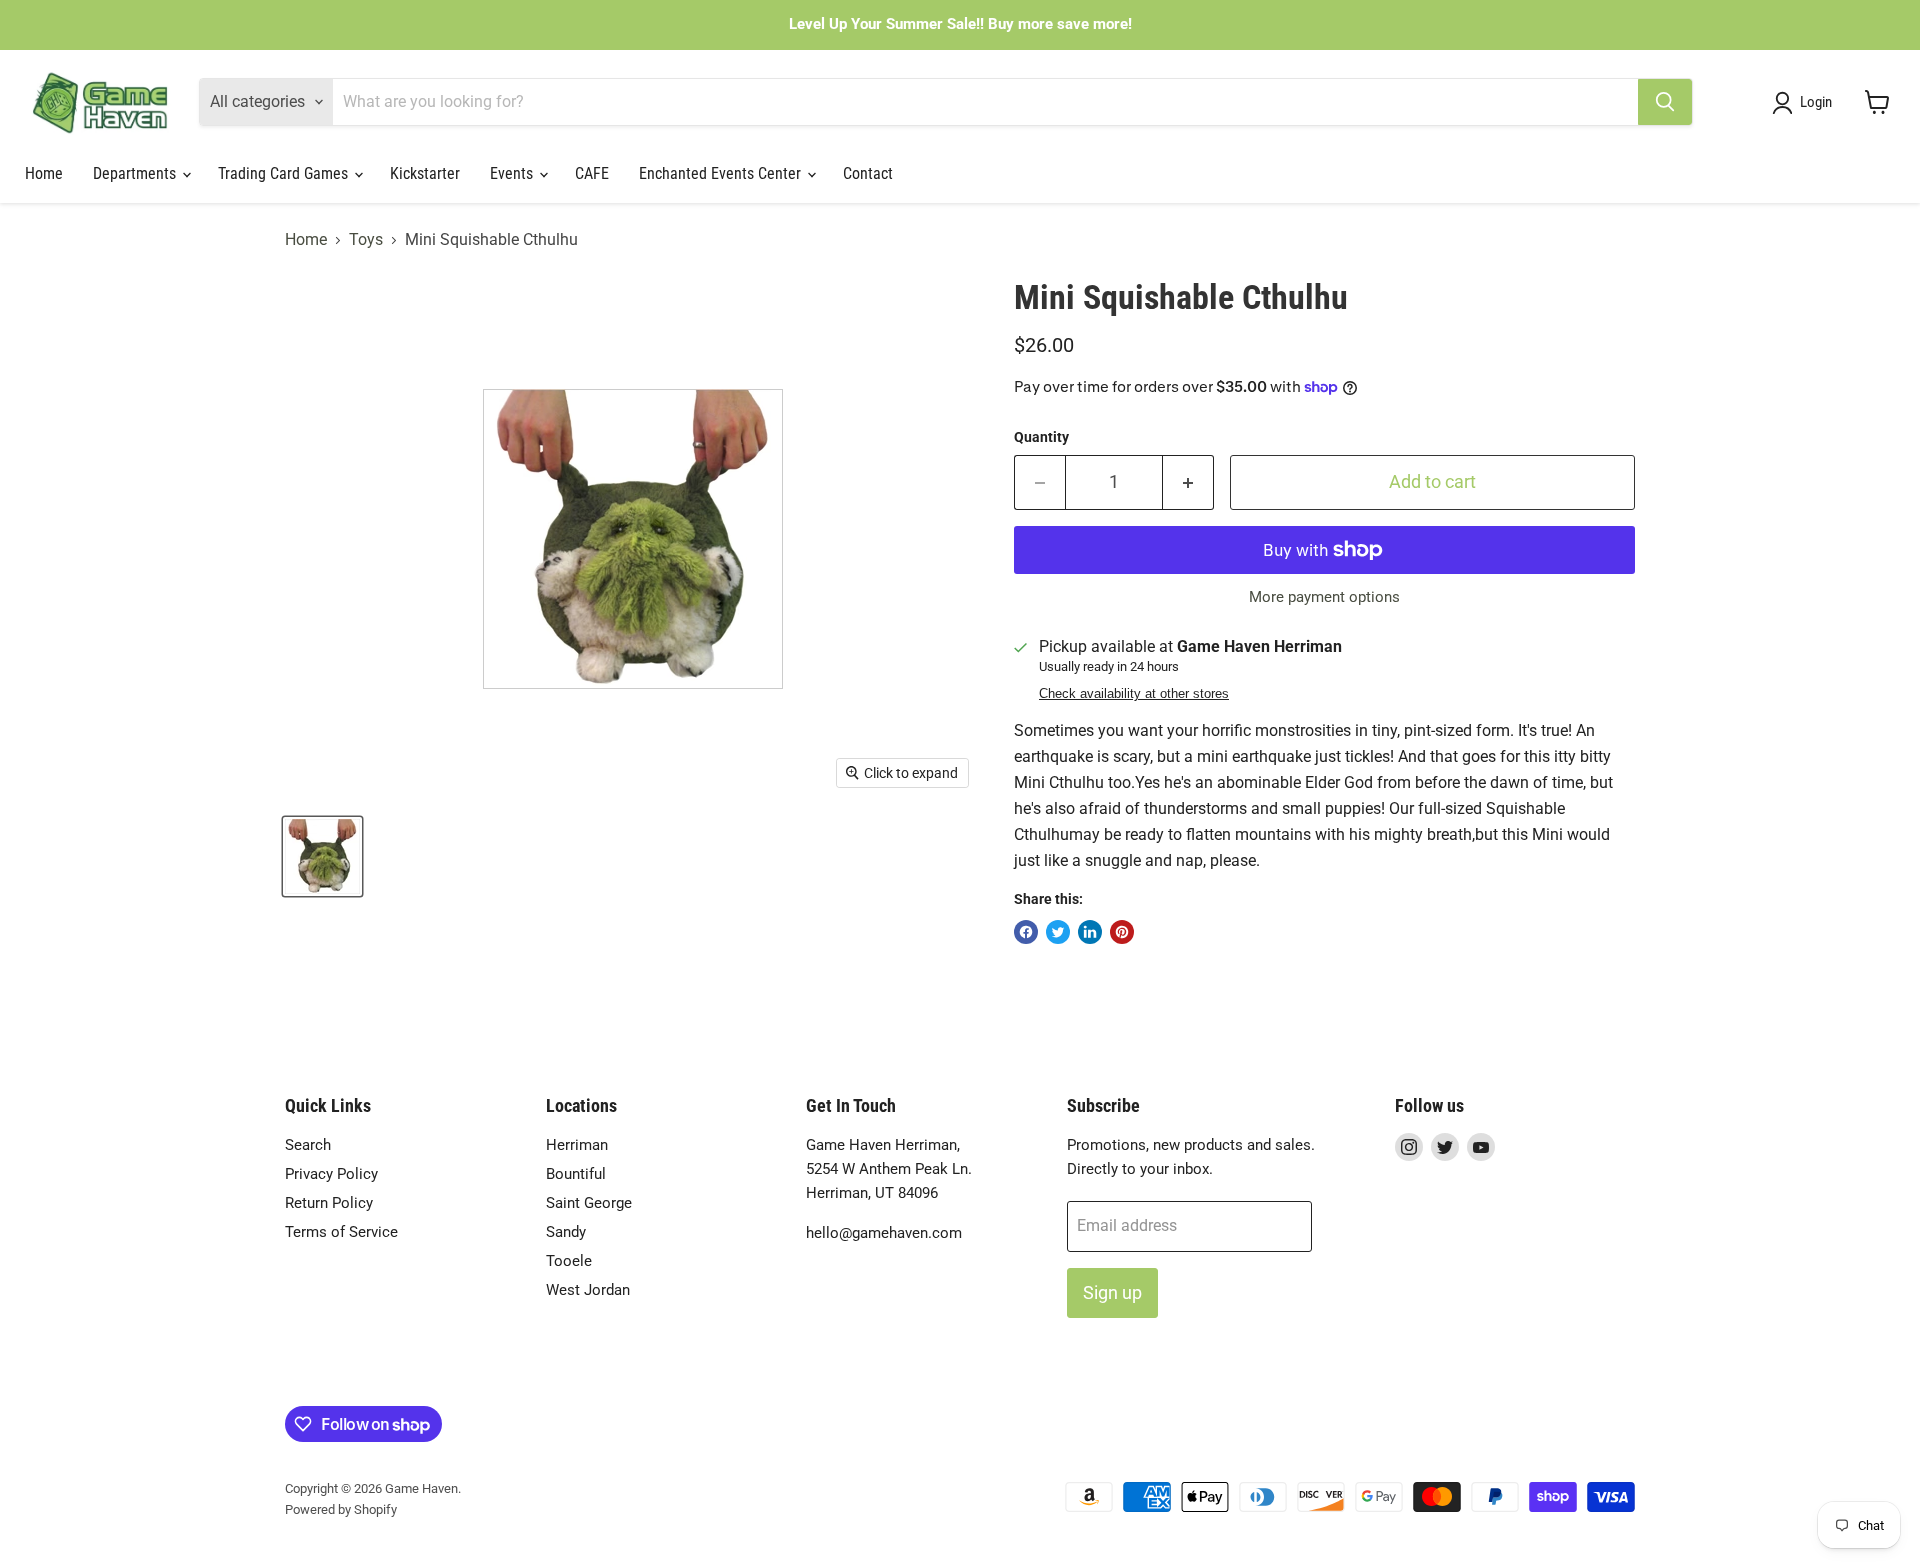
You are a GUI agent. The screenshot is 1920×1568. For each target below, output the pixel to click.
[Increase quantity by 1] (1188, 482)
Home (44, 173)
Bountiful (576, 1174)
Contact (868, 173)
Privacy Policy (331, 1174)
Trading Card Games (285, 173)
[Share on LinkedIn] (1090, 932)
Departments (136, 173)
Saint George (589, 1203)
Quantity (1041, 437)
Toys (366, 240)
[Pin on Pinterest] (1122, 932)
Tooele (569, 1261)
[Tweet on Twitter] (1058, 932)
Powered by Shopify (341, 1509)
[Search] (1665, 102)
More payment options (1324, 597)
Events (513, 173)
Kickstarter (425, 173)
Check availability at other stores (1134, 694)
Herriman (577, 1145)
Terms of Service (341, 1232)
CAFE (592, 173)
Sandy (566, 1232)
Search (308, 1145)
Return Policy (329, 1203)
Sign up (1112, 1292)
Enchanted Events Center (722, 173)
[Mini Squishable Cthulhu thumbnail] (322, 856)
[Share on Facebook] (1026, 932)
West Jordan (588, 1290)
